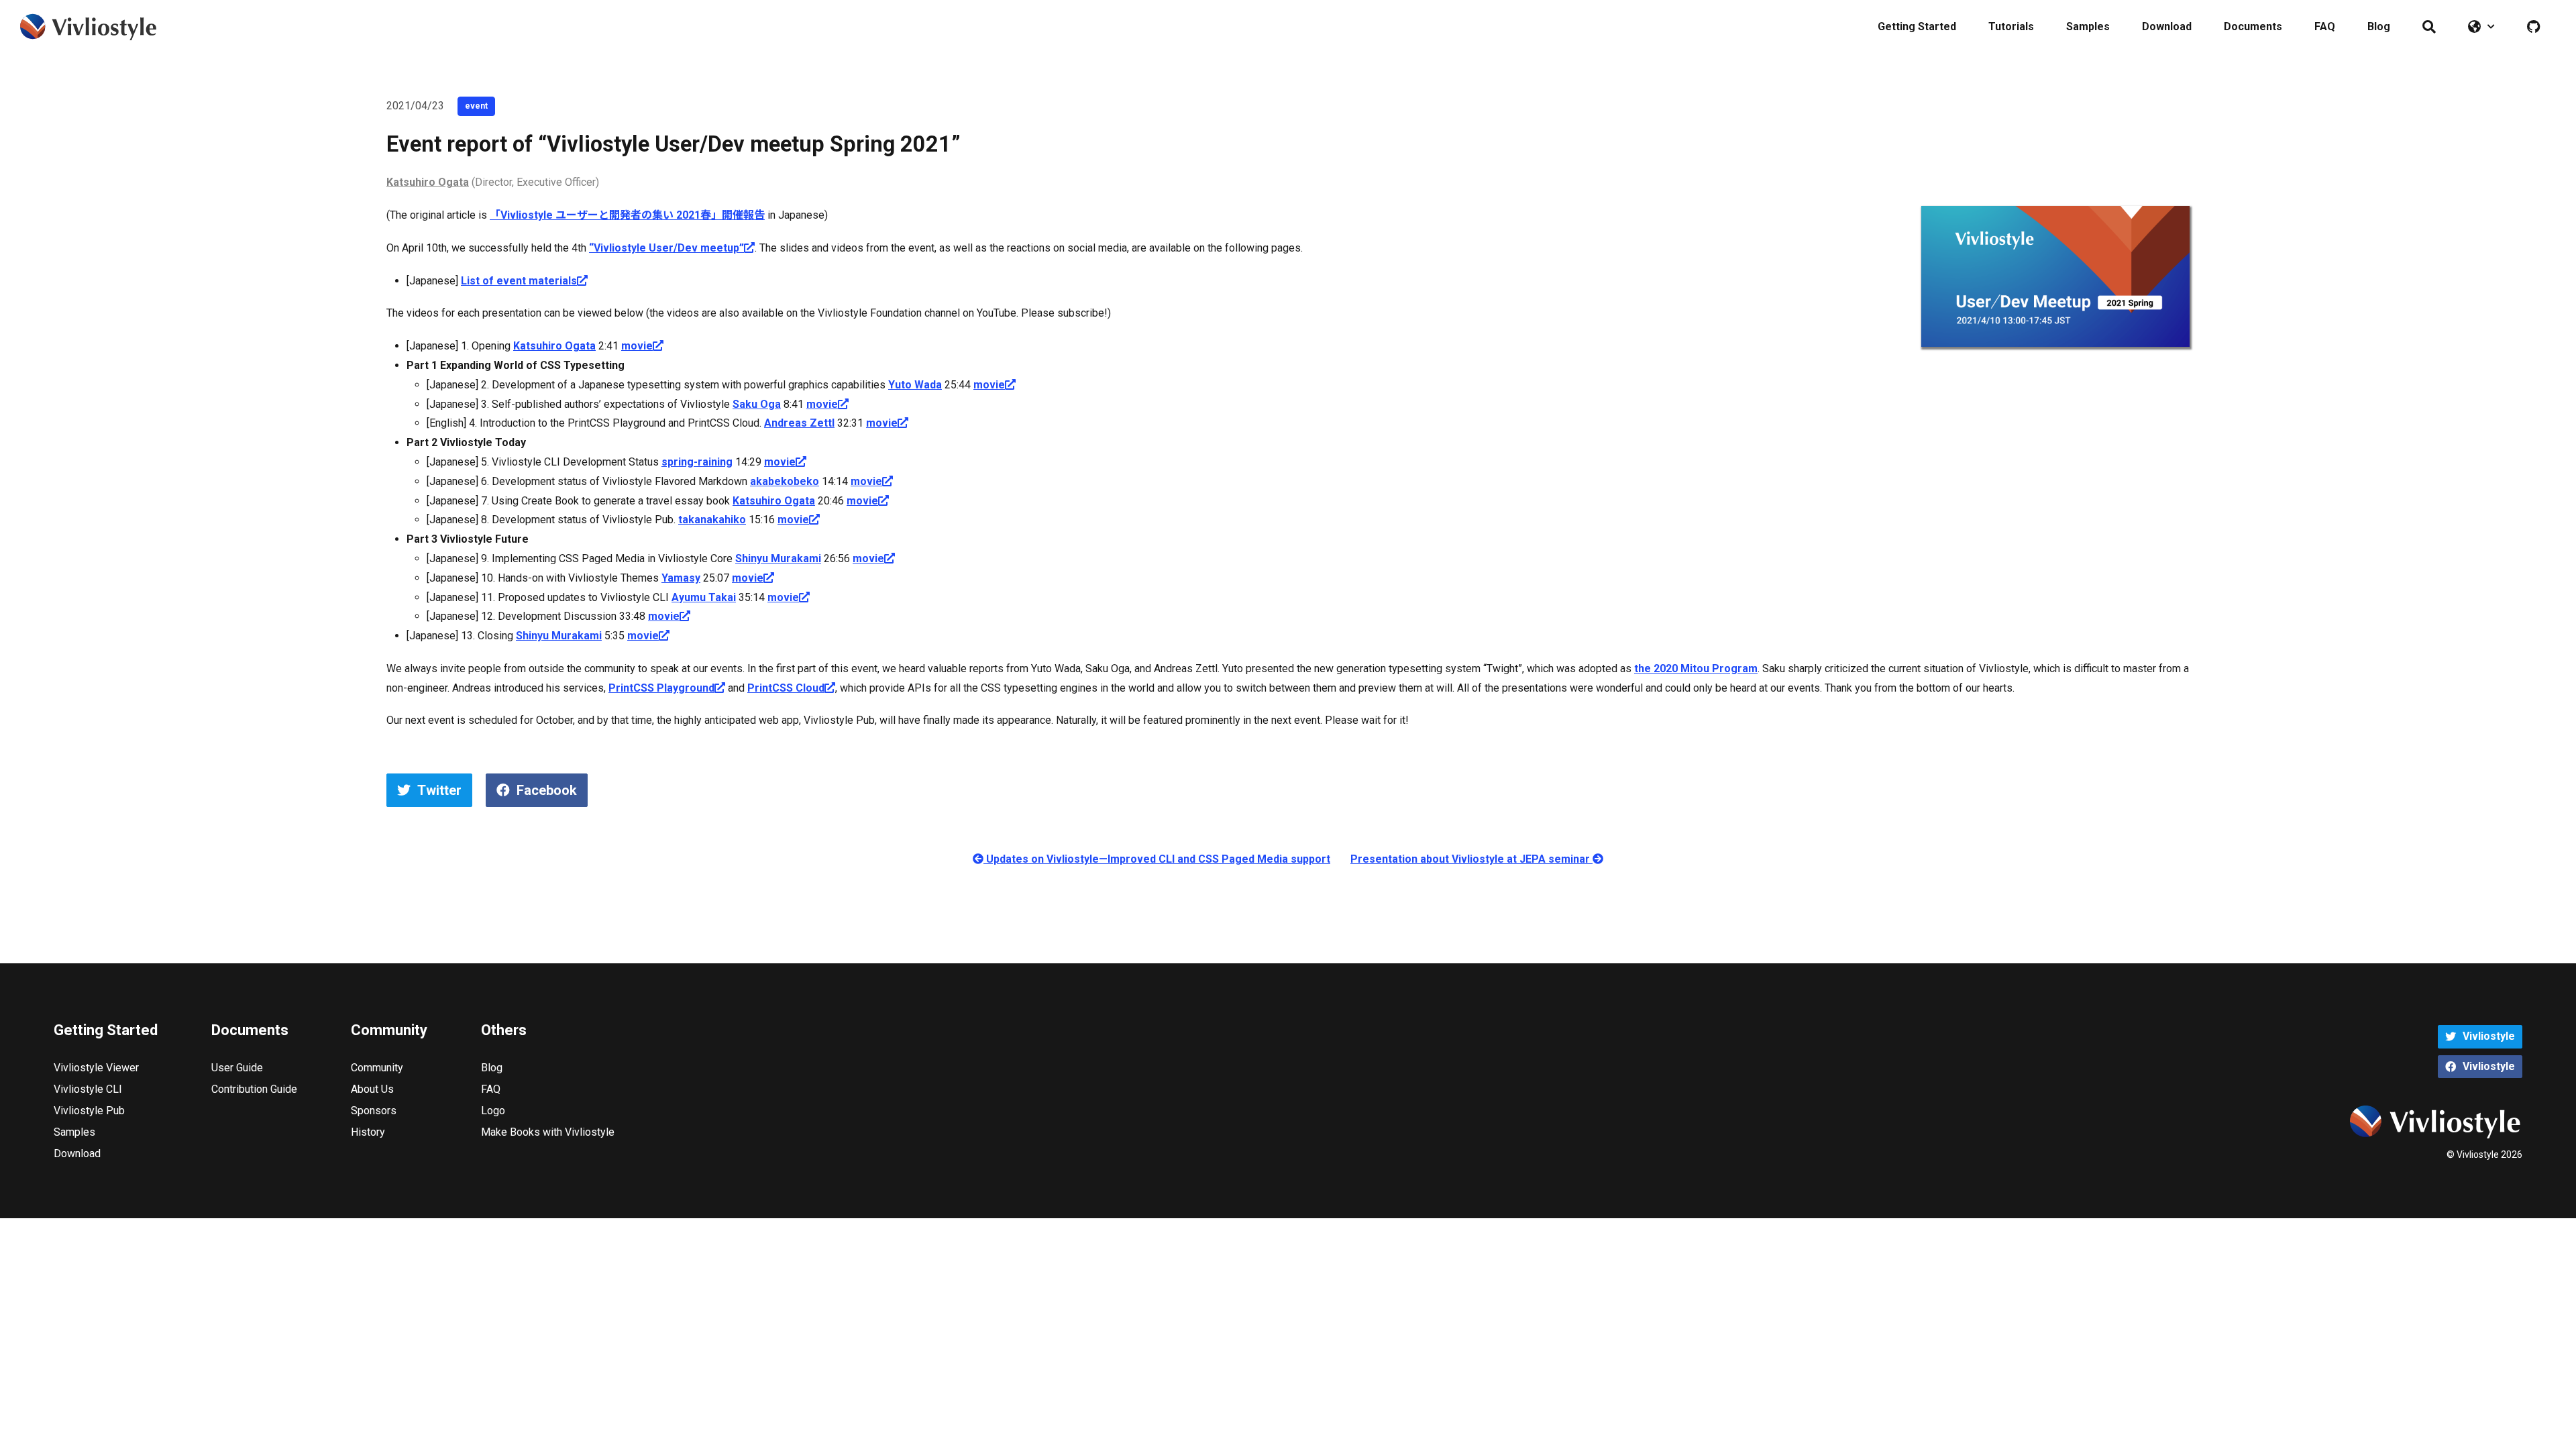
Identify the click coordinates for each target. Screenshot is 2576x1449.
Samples (2088, 26)
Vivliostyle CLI (88, 1089)
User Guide (237, 1068)
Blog (2379, 26)
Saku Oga (757, 404)
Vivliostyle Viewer (96, 1068)
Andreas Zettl (799, 423)
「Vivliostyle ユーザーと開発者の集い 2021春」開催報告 (627, 215)
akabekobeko (785, 481)
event (476, 106)
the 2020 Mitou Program (1696, 668)
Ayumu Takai (704, 597)
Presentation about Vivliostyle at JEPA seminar (1471, 859)
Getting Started (1917, 26)
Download (2167, 26)
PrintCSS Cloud (786, 688)
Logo (493, 1111)
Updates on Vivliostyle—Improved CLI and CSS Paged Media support (1157, 859)
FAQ (2325, 26)
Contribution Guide (254, 1089)
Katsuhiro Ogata (428, 182)
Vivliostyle (2489, 1036)
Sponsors (374, 1111)
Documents (2253, 26)
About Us (372, 1089)
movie (637, 346)
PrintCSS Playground (661, 688)
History (368, 1132)
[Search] (2429, 27)
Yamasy (681, 578)
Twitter (439, 790)
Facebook (547, 790)
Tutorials (2011, 26)
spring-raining (697, 462)
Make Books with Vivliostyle (548, 1132)
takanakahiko (712, 520)
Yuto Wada (915, 385)
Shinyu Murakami (778, 558)
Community (377, 1068)
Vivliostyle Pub (89, 1111)
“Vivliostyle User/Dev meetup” (666, 248)
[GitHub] (2533, 27)
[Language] (2481, 27)
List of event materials (519, 281)
